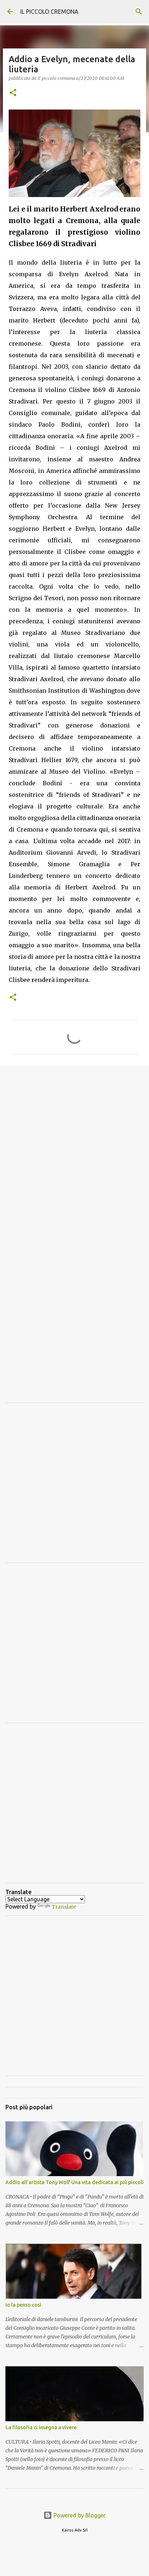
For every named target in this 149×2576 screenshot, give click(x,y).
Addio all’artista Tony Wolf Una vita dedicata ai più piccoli (74, 2182)
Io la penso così (23, 2305)
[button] (13, 93)
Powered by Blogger (79, 2515)
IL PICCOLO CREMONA (49, 12)
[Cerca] (139, 12)
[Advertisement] (74, 1151)
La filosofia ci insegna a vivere (41, 2427)
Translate (64, 1907)
